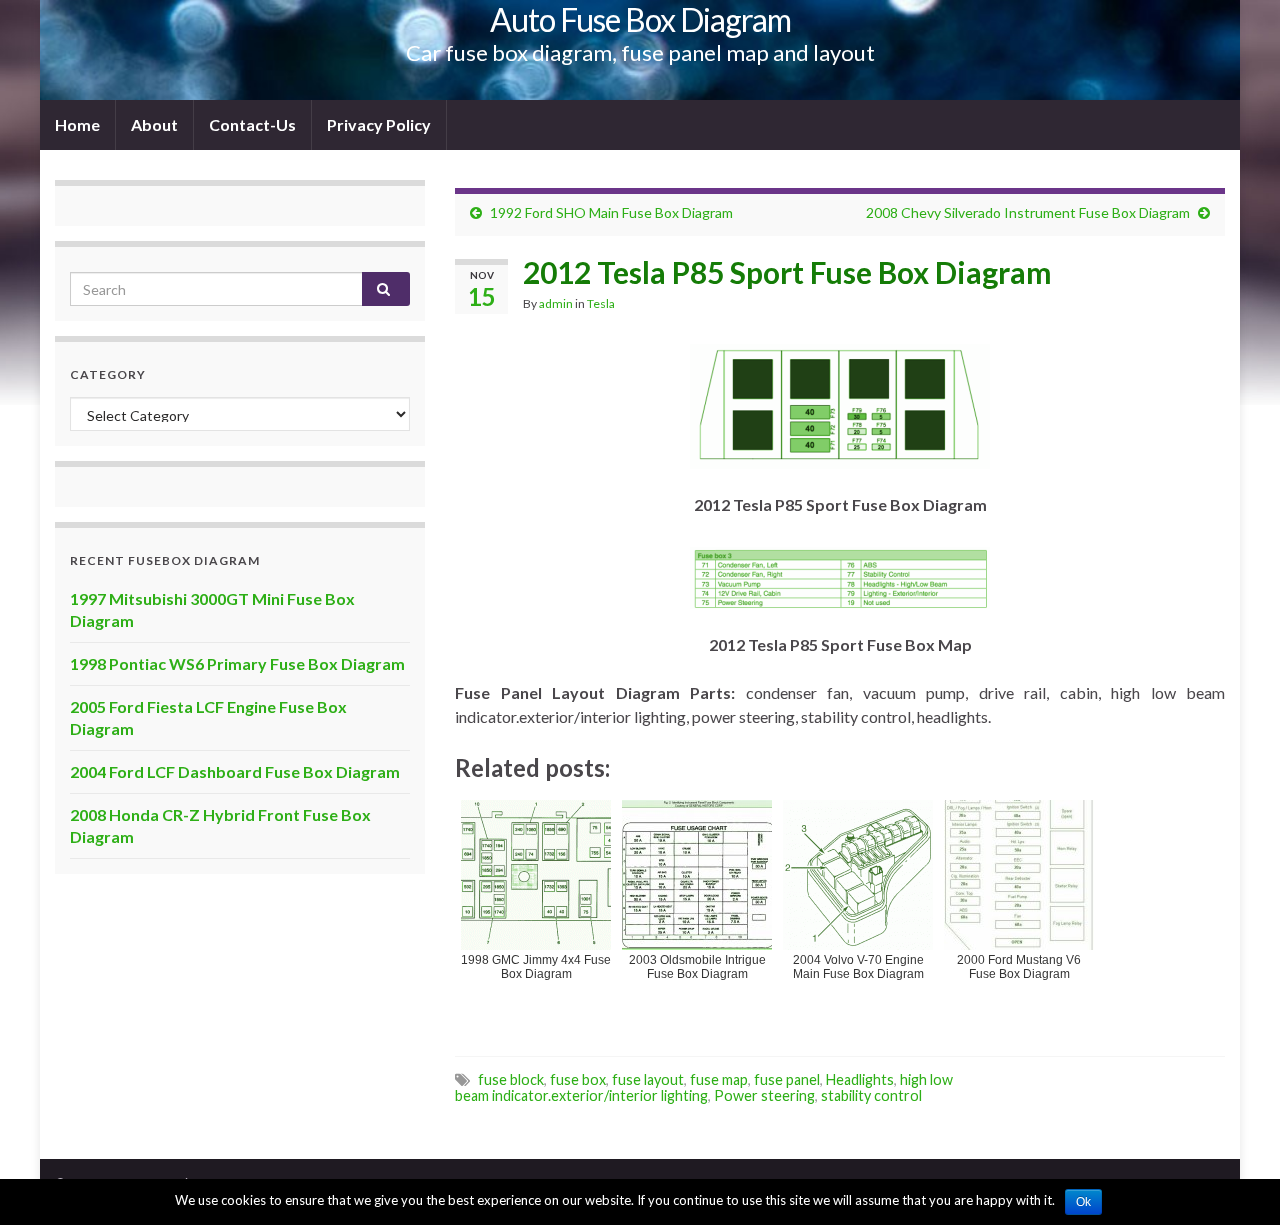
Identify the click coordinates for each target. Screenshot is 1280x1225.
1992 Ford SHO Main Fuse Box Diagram (611, 212)
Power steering (764, 1095)
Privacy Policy (379, 124)
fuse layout (648, 1079)
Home (77, 124)
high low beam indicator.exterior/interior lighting (704, 1087)
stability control (871, 1095)
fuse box (578, 1079)
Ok (1083, 1202)
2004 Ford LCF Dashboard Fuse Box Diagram (235, 771)
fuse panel (787, 1079)
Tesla (601, 303)
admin (556, 303)
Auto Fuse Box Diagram (640, 19)
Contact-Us (252, 124)
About (154, 124)
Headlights (860, 1079)
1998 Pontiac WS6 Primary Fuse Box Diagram (237, 663)
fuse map (719, 1079)
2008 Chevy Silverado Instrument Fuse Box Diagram (1028, 212)
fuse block (511, 1079)
